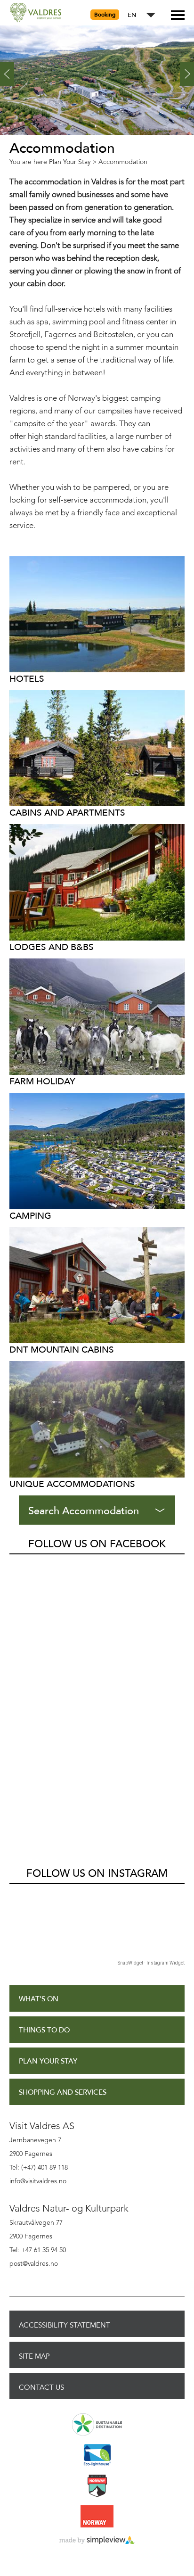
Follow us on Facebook (97, 1544)
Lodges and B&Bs (52, 947)
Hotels (27, 679)
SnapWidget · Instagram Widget (151, 1963)
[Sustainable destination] (97, 2425)
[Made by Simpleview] (97, 2541)
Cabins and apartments (67, 813)
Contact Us (41, 2387)
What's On (39, 1999)
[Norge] (97, 2517)
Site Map (34, 2356)
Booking (105, 15)
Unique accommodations (72, 1484)
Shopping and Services (63, 2093)
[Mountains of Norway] (97, 2486)
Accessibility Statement (65, 2325)
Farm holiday (42, 1081)
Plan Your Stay (48, 2061)
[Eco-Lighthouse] (97, 2456)
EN (132, 15)
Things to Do (44, 2030)
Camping (30, 1216)
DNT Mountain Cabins (62, 1350)
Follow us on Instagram (97, 1874)
